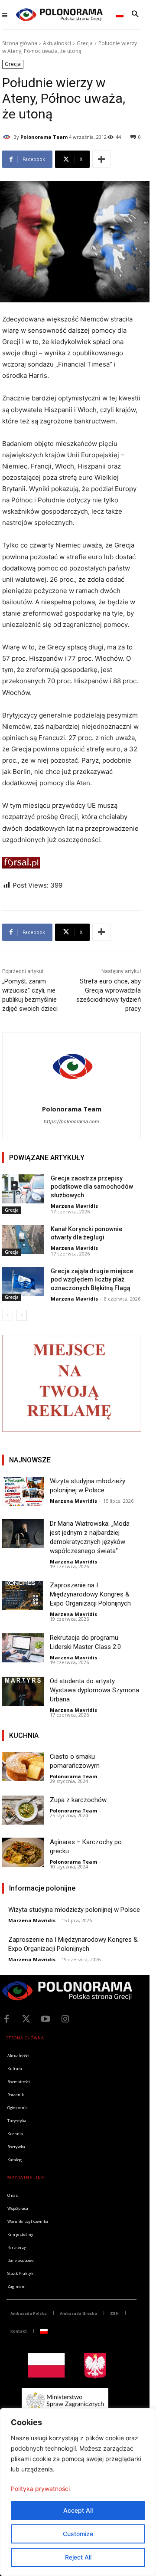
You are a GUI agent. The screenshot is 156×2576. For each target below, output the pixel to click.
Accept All (78, 2510)
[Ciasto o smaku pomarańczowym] (23, 1767)
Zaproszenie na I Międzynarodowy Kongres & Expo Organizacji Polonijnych (90, 1594)
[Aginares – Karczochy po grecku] (23, 1852)
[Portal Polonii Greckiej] (59, 15)
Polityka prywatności (40, 2489)
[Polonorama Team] (8, 137)
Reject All (78, 2557)
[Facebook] (6, 2019)
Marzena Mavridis (74, 1206)
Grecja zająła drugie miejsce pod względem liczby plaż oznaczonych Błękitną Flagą (92, 1280)
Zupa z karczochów (78, 1800)
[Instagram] (65, 2019)
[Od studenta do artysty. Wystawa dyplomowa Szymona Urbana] (23, 1691)
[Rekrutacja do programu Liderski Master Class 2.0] (23, 1648)
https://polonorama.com (71, 1121)
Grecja (85, 43)
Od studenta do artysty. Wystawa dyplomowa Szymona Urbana (94, 1690)
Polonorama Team (44, 137)
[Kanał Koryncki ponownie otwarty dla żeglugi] (23, 1240)
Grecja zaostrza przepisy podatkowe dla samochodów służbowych (92, 1187)
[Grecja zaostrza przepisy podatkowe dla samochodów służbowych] (23, 1189)
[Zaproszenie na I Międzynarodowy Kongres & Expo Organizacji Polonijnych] (23, 1595)
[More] (101, 159)
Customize (78, 2534)
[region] (78, 2492)
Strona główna (20, 43)
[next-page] (21, 1315)
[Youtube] (45, 2019)
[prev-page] (8, 1315)
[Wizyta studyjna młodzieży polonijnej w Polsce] (23, 1491)
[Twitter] (26, 2019)
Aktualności (57, 43)
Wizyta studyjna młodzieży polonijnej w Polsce (74, 1910)
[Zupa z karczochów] (23, 1810)
